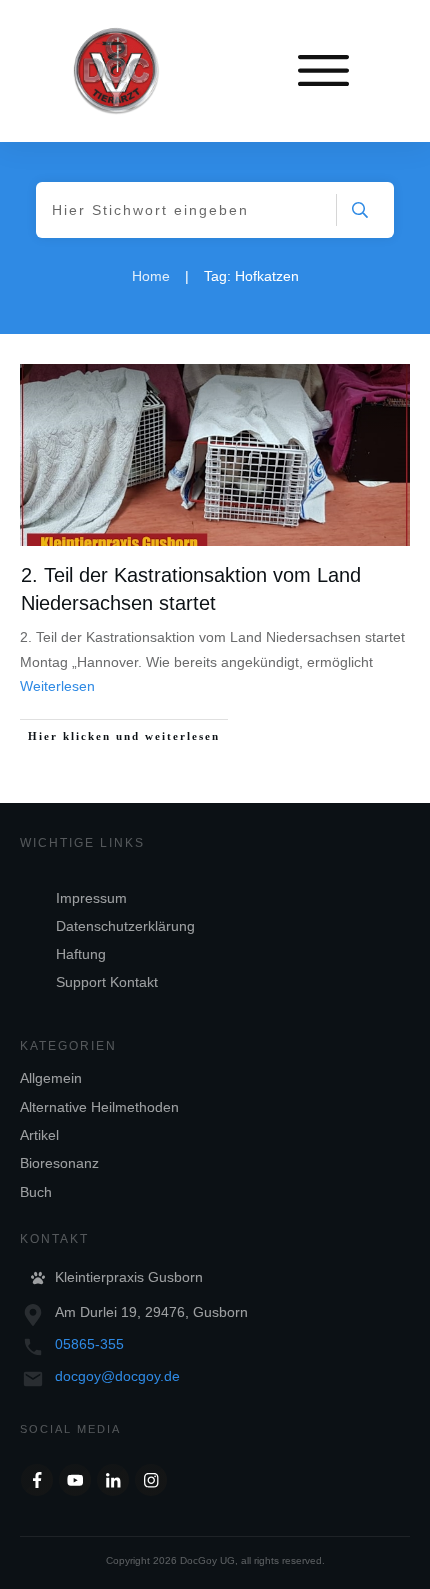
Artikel (39, 1135)
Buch (36, 1192)
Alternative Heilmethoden (99, 1107)
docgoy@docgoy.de (117, 1376)
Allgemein (51, 1078)
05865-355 (89, 1344)
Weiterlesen (57, 686)
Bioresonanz (59, 1163)
